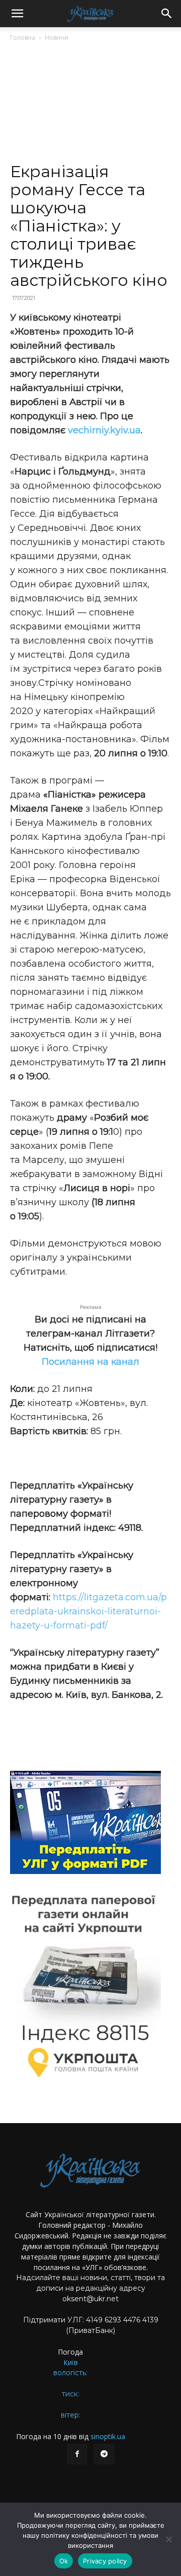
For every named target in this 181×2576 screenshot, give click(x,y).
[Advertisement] (90, 106)
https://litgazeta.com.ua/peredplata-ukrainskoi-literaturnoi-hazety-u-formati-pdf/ (88, 1611)
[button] (17, 14)
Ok (64, 2561)
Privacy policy (105, 2561)
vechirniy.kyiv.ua (104, 430)
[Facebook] (77, 2454)
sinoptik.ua (108, 2436)
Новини (57, 37)
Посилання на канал (90, 1362)
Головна (23, 37)
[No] (168, 2539)
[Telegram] (104, 2454)
